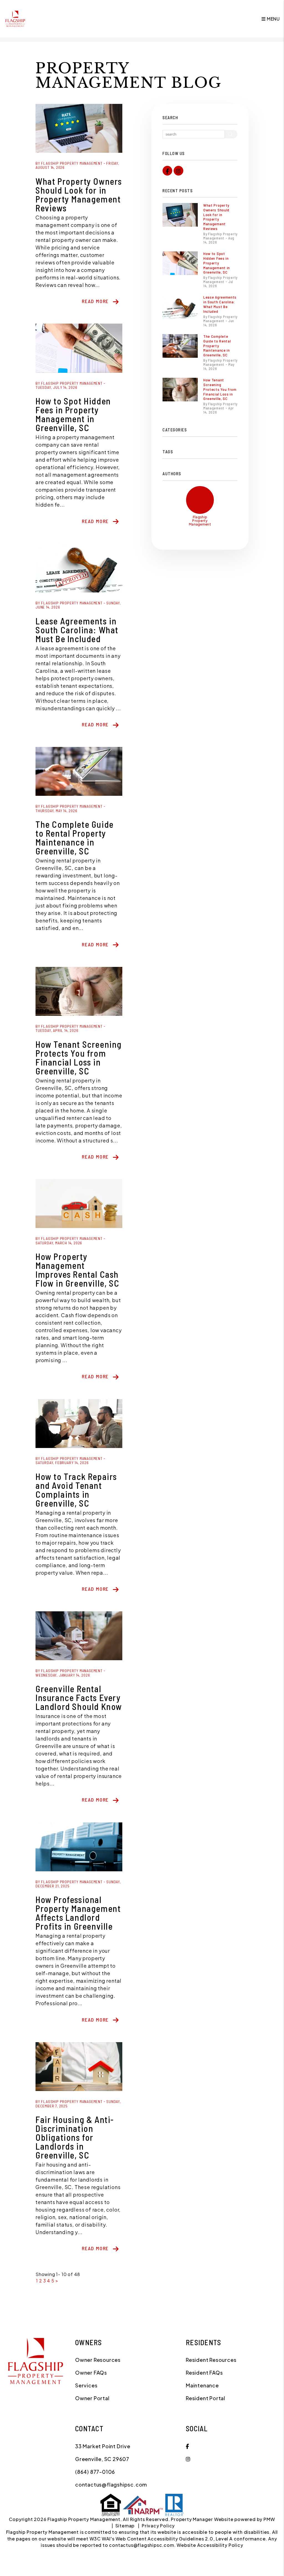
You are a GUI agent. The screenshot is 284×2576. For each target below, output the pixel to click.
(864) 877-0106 (95, 2472)
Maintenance (202, 2385)
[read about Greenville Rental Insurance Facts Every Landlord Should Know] (79, 1636)
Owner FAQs (91, 2373)
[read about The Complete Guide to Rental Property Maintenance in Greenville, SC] (79, 771)
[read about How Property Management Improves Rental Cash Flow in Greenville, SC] (79, 1204)
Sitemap (125, 2526)
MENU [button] (273, 19)
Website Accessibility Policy (210, 2545)
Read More (95, 301)
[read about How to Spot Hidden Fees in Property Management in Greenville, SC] (79, 348)
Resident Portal (206, 2398)
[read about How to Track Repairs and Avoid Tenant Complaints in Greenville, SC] (79, 1424)
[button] (167, 171)
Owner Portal (92, 2398)
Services (86, 2385)
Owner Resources (98, 2360)
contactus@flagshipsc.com (111, 2484)
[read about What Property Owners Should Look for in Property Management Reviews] (79, 128)
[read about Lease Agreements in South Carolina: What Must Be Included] (79, 568)
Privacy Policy (158, 2526)
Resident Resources (211, 2360)
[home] (15, 18)
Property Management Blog (129, 76)
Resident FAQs (204, 2373)
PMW (269, 2519)
